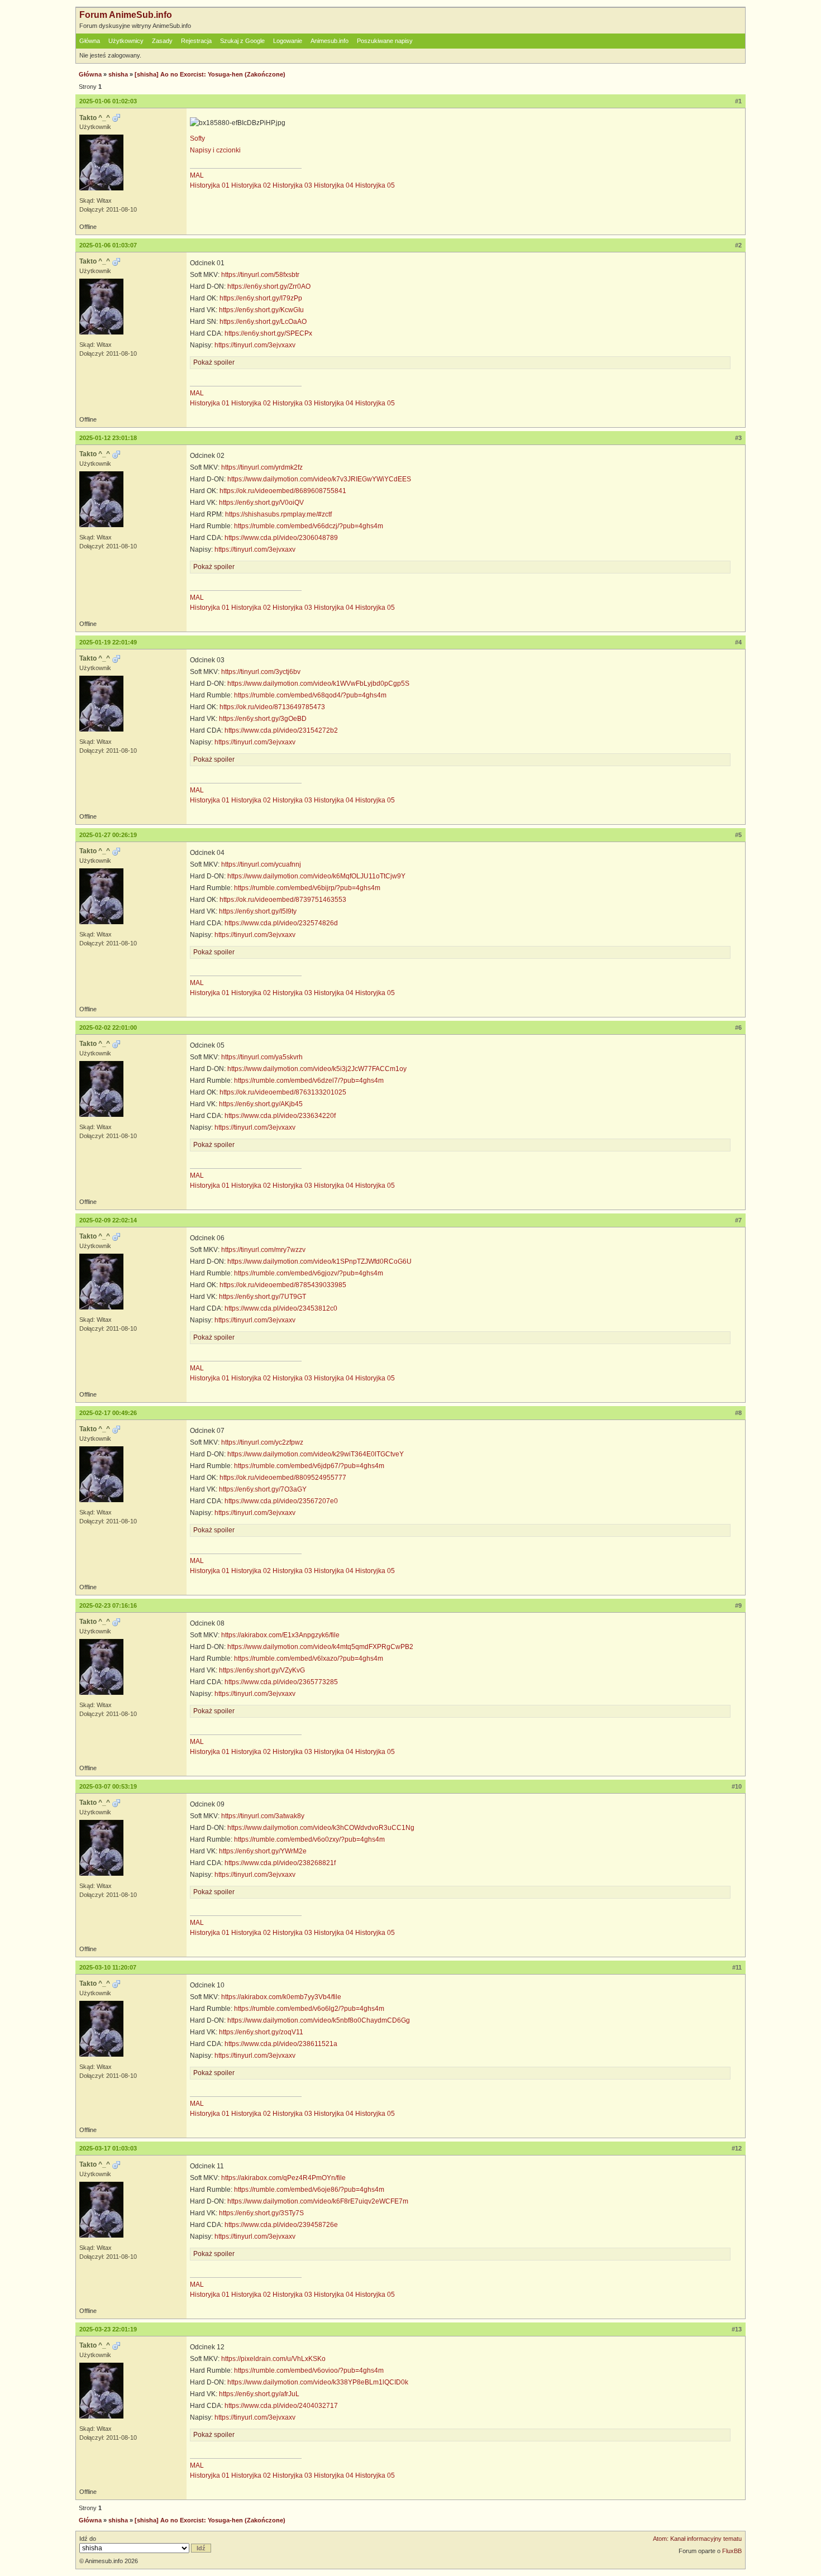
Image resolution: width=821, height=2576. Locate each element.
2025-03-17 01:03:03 (108, 2148)
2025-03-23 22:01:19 (108, 2329)
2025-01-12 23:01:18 (108, 438)
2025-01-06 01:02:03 (108, 101)
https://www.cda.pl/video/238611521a (281, 2044)
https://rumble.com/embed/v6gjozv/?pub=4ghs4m (309, 1273)
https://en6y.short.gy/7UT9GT (262, 1297)
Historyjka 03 (292, 185)
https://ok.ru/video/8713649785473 (272, 707)
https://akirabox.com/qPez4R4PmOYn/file (283, 2178)
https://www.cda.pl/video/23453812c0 (281, 1308)
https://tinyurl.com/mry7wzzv (263, 1250)
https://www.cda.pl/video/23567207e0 (281, 1501)
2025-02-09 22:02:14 (108, 1220)
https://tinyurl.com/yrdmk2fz (262, 467)
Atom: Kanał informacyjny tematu (697, 2539)
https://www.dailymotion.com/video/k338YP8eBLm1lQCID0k (318, 2382)
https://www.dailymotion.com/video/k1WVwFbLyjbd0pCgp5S (318, 684)
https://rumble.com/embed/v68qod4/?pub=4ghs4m (310, 695)
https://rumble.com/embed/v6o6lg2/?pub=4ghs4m (309, 2009)
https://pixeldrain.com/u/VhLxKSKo (273, 2359)
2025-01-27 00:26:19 (108, 835)
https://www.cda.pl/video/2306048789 (281, 538)
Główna (90, 41)
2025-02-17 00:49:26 (108, 1413)
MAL (197, 175)
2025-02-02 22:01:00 (108, 1027)
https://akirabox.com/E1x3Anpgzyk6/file (280, 1635)
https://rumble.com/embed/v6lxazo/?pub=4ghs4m (309, 1659)
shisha (118, 74)
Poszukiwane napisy (385, 41)
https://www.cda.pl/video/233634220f (280, 1116)
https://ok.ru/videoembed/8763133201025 (283, 1092)
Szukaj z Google (242, 41)
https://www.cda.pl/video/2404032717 (281, 2406)
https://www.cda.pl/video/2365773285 (281, 1682)
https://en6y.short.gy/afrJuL (259, 2394)
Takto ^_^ (95, 118)
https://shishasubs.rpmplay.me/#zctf (278, 514)
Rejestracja (196, 41)
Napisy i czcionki (215, 150)
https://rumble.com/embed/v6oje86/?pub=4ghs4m (309, 2190)
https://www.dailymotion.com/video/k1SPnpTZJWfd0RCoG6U (319, 1261)
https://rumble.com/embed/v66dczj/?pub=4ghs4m (309, 526)
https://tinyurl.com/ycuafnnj (261, 864)
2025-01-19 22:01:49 (108, 642)
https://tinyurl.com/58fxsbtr (260, 275)
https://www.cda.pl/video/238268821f (280, 1863)
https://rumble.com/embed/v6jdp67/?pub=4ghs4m (309, 1466)
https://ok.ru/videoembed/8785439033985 (283, 1285)
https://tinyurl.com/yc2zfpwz (262, 1442)
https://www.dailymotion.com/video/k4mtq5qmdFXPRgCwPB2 (320, 1647)
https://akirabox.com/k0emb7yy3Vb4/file (281, 1997)
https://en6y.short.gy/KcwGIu (261, 310)
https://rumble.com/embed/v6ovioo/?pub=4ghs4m (309, 2371)
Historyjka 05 (375, 185)
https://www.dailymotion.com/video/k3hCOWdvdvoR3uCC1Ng (321, 1828)
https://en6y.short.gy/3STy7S (261, 2213)
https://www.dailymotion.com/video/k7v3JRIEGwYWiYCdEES (319, 479)
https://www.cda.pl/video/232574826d (281, 923)
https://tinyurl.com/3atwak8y (263, 1816)
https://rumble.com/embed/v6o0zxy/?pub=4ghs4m (309, 1839)
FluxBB (732, 2551)
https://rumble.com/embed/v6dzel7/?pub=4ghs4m (309, 1081)
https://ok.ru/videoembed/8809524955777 (283, 1478)
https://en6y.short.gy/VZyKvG (262, 1670)
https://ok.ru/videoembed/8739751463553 (283, 900)
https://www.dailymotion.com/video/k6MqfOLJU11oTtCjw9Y (316, 876)
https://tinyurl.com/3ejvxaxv (255, 345)
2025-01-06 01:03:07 (108, 245)
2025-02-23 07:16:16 (108, 1605)
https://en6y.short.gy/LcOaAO (263, 322)
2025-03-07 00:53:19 (108, 1786)
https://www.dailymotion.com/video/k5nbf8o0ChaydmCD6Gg (319, 2020)
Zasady (162, 41)
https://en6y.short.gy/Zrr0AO (269, 286)
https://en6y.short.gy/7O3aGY (263, 1489)
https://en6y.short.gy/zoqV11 (261, 2032)
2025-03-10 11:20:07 (108, 1967)
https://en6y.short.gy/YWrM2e (263, 1851)
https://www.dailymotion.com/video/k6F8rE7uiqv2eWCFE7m (318, 2201)
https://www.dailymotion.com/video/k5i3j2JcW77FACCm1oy (317, 1069)
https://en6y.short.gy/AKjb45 (261, 1104)
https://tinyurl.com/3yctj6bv (261, 672)
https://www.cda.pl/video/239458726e (281, 2225)
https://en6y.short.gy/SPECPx (268, 333)
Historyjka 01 (210, 185)
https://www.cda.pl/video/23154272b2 (281, 730)
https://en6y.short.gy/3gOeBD (263, 719)
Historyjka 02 (251, 185)
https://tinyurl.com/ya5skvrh (262, 1057)
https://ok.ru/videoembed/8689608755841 (283, 491)
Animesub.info (330, 41)
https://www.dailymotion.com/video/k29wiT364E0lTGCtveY (316, 1454)
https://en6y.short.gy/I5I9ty (258, 911)
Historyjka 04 (334, 185)
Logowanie (288, 41)
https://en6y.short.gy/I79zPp (261, 298)
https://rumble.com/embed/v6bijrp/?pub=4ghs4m (307, 888)
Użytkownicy (126, 41)
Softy (197, 138)
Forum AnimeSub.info (126, 15)
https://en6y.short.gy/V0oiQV (261, 503)
